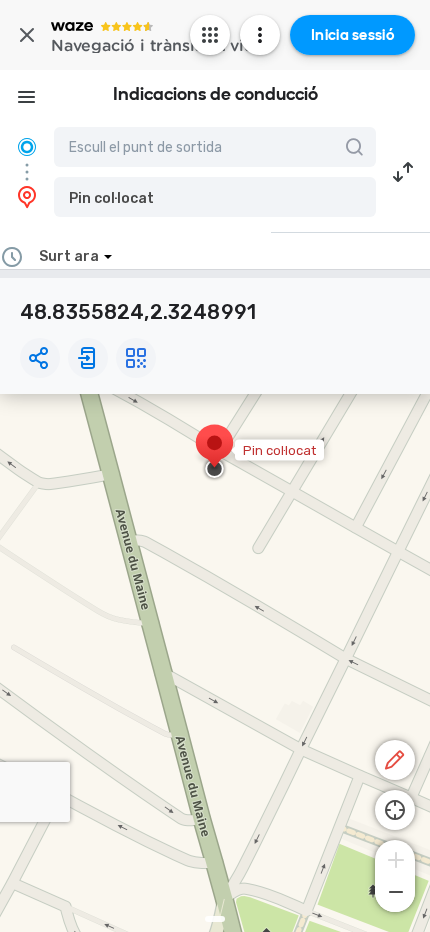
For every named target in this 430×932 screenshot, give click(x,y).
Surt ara (69, 256)
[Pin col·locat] (214, 453)
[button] (215, 197)
